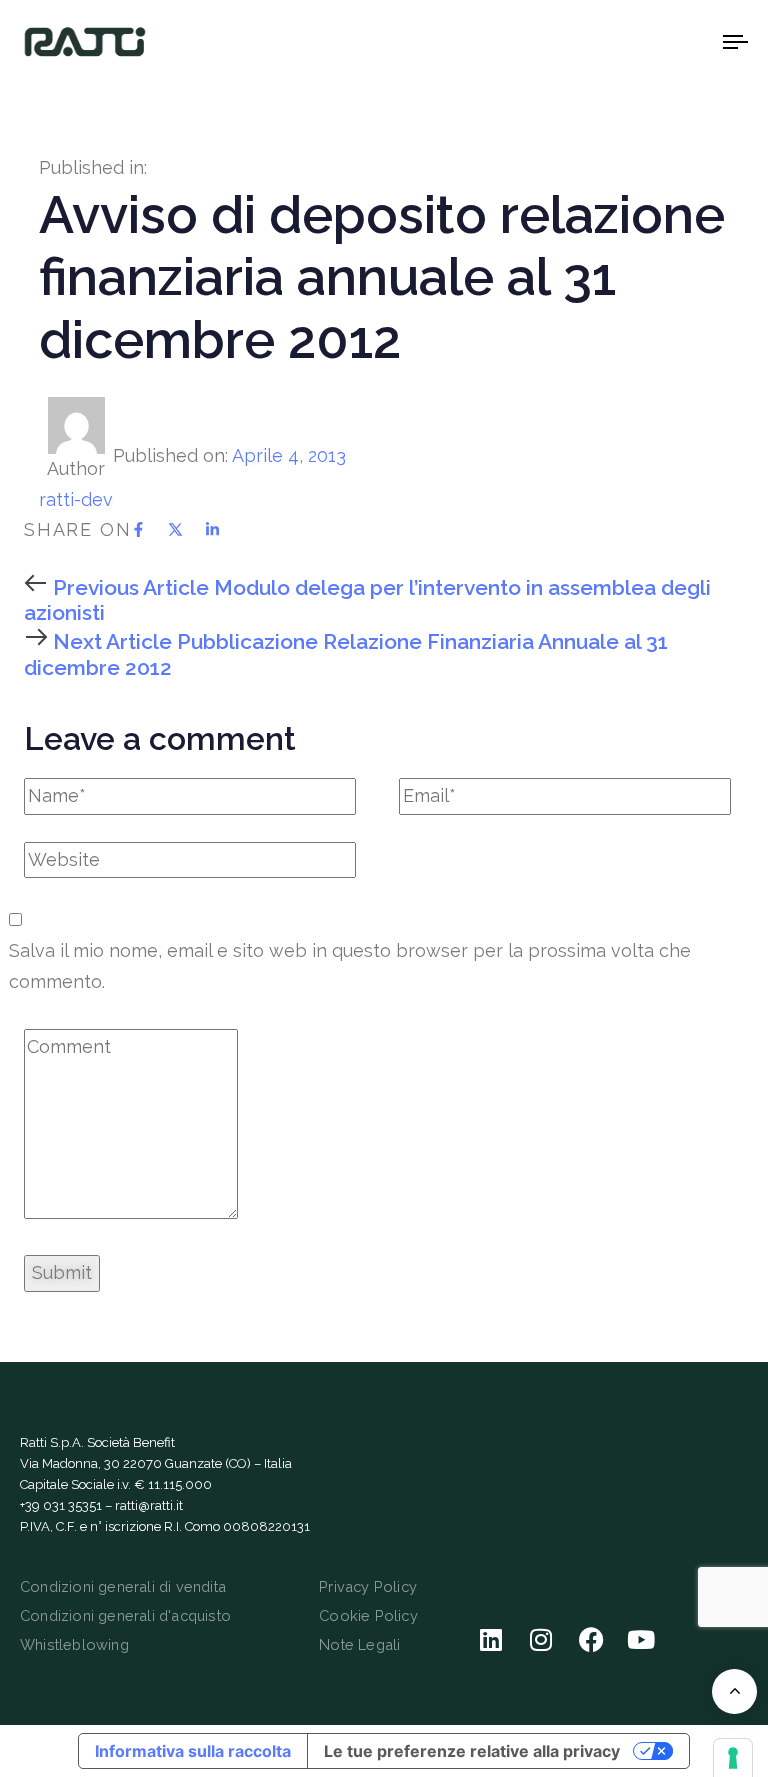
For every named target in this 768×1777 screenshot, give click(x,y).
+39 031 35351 (61, 1505)
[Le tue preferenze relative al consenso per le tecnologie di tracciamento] (733, 1758)
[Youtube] (641, 1640)
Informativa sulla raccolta (193, 1751)
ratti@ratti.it (149, 1505)
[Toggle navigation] (626, 41)
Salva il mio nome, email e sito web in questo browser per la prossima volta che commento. (350, 966)
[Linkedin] (491, 1640)
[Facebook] (591, 1640)
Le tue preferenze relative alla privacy (472, 1751)
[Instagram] (541, 1640)
